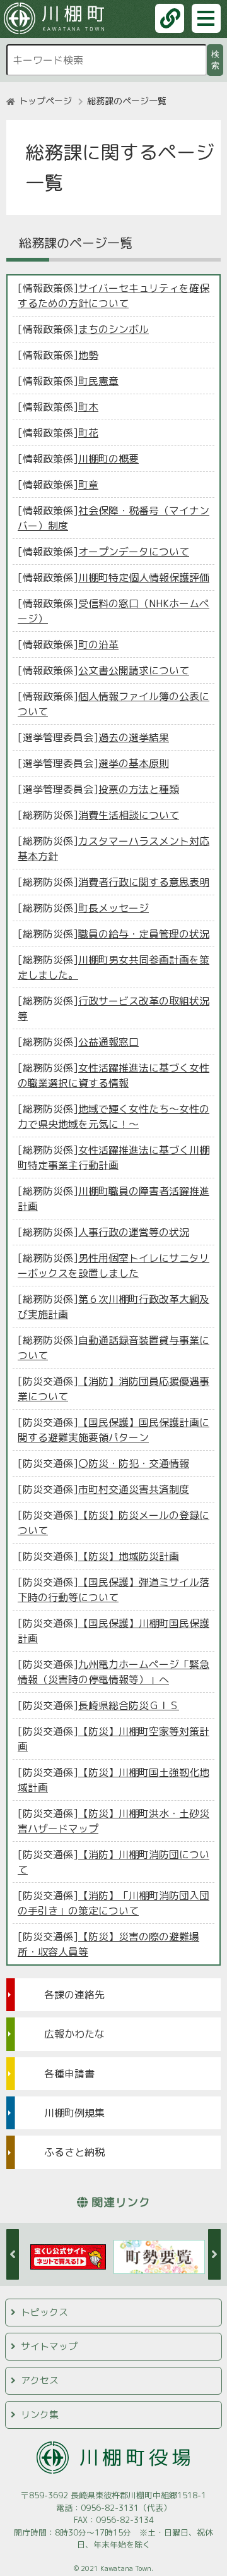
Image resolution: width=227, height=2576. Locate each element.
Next (214, 2254)
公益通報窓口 (108, 1042)
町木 (88, 407)
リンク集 (40, 2415)
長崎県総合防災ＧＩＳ (129, 1705)
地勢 (88, 355)
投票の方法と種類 (139, 789)
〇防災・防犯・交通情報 (134, 1463)
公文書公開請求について (134, 670)
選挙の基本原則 (134, 763)
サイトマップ (49, 2346)
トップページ (45, 101)
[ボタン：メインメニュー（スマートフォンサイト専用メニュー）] (206, 18)
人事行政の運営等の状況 (134, 1232)
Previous (13, 2254)
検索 (217, 60)
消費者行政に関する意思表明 (144, 882)
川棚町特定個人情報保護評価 (144, 577)
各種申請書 (69, 2074)
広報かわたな (74, 2034)
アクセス (40, 2380)
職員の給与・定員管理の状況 (144, 934)
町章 (88, 485)
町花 (88, 433)
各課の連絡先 (74, 1995)
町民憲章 (98, 381)
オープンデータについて (134, 552)
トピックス (44, 2312)
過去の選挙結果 (134, 737)
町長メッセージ (113, 908)
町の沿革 (98, 644)
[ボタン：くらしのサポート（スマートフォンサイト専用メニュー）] (170, 18)
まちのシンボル (113, 329)
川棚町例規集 (74, 2113)
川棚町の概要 (108, 459)
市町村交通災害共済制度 (134, 1489)
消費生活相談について (129, 815)
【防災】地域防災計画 (129, 1556)
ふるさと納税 (74, 2152)
